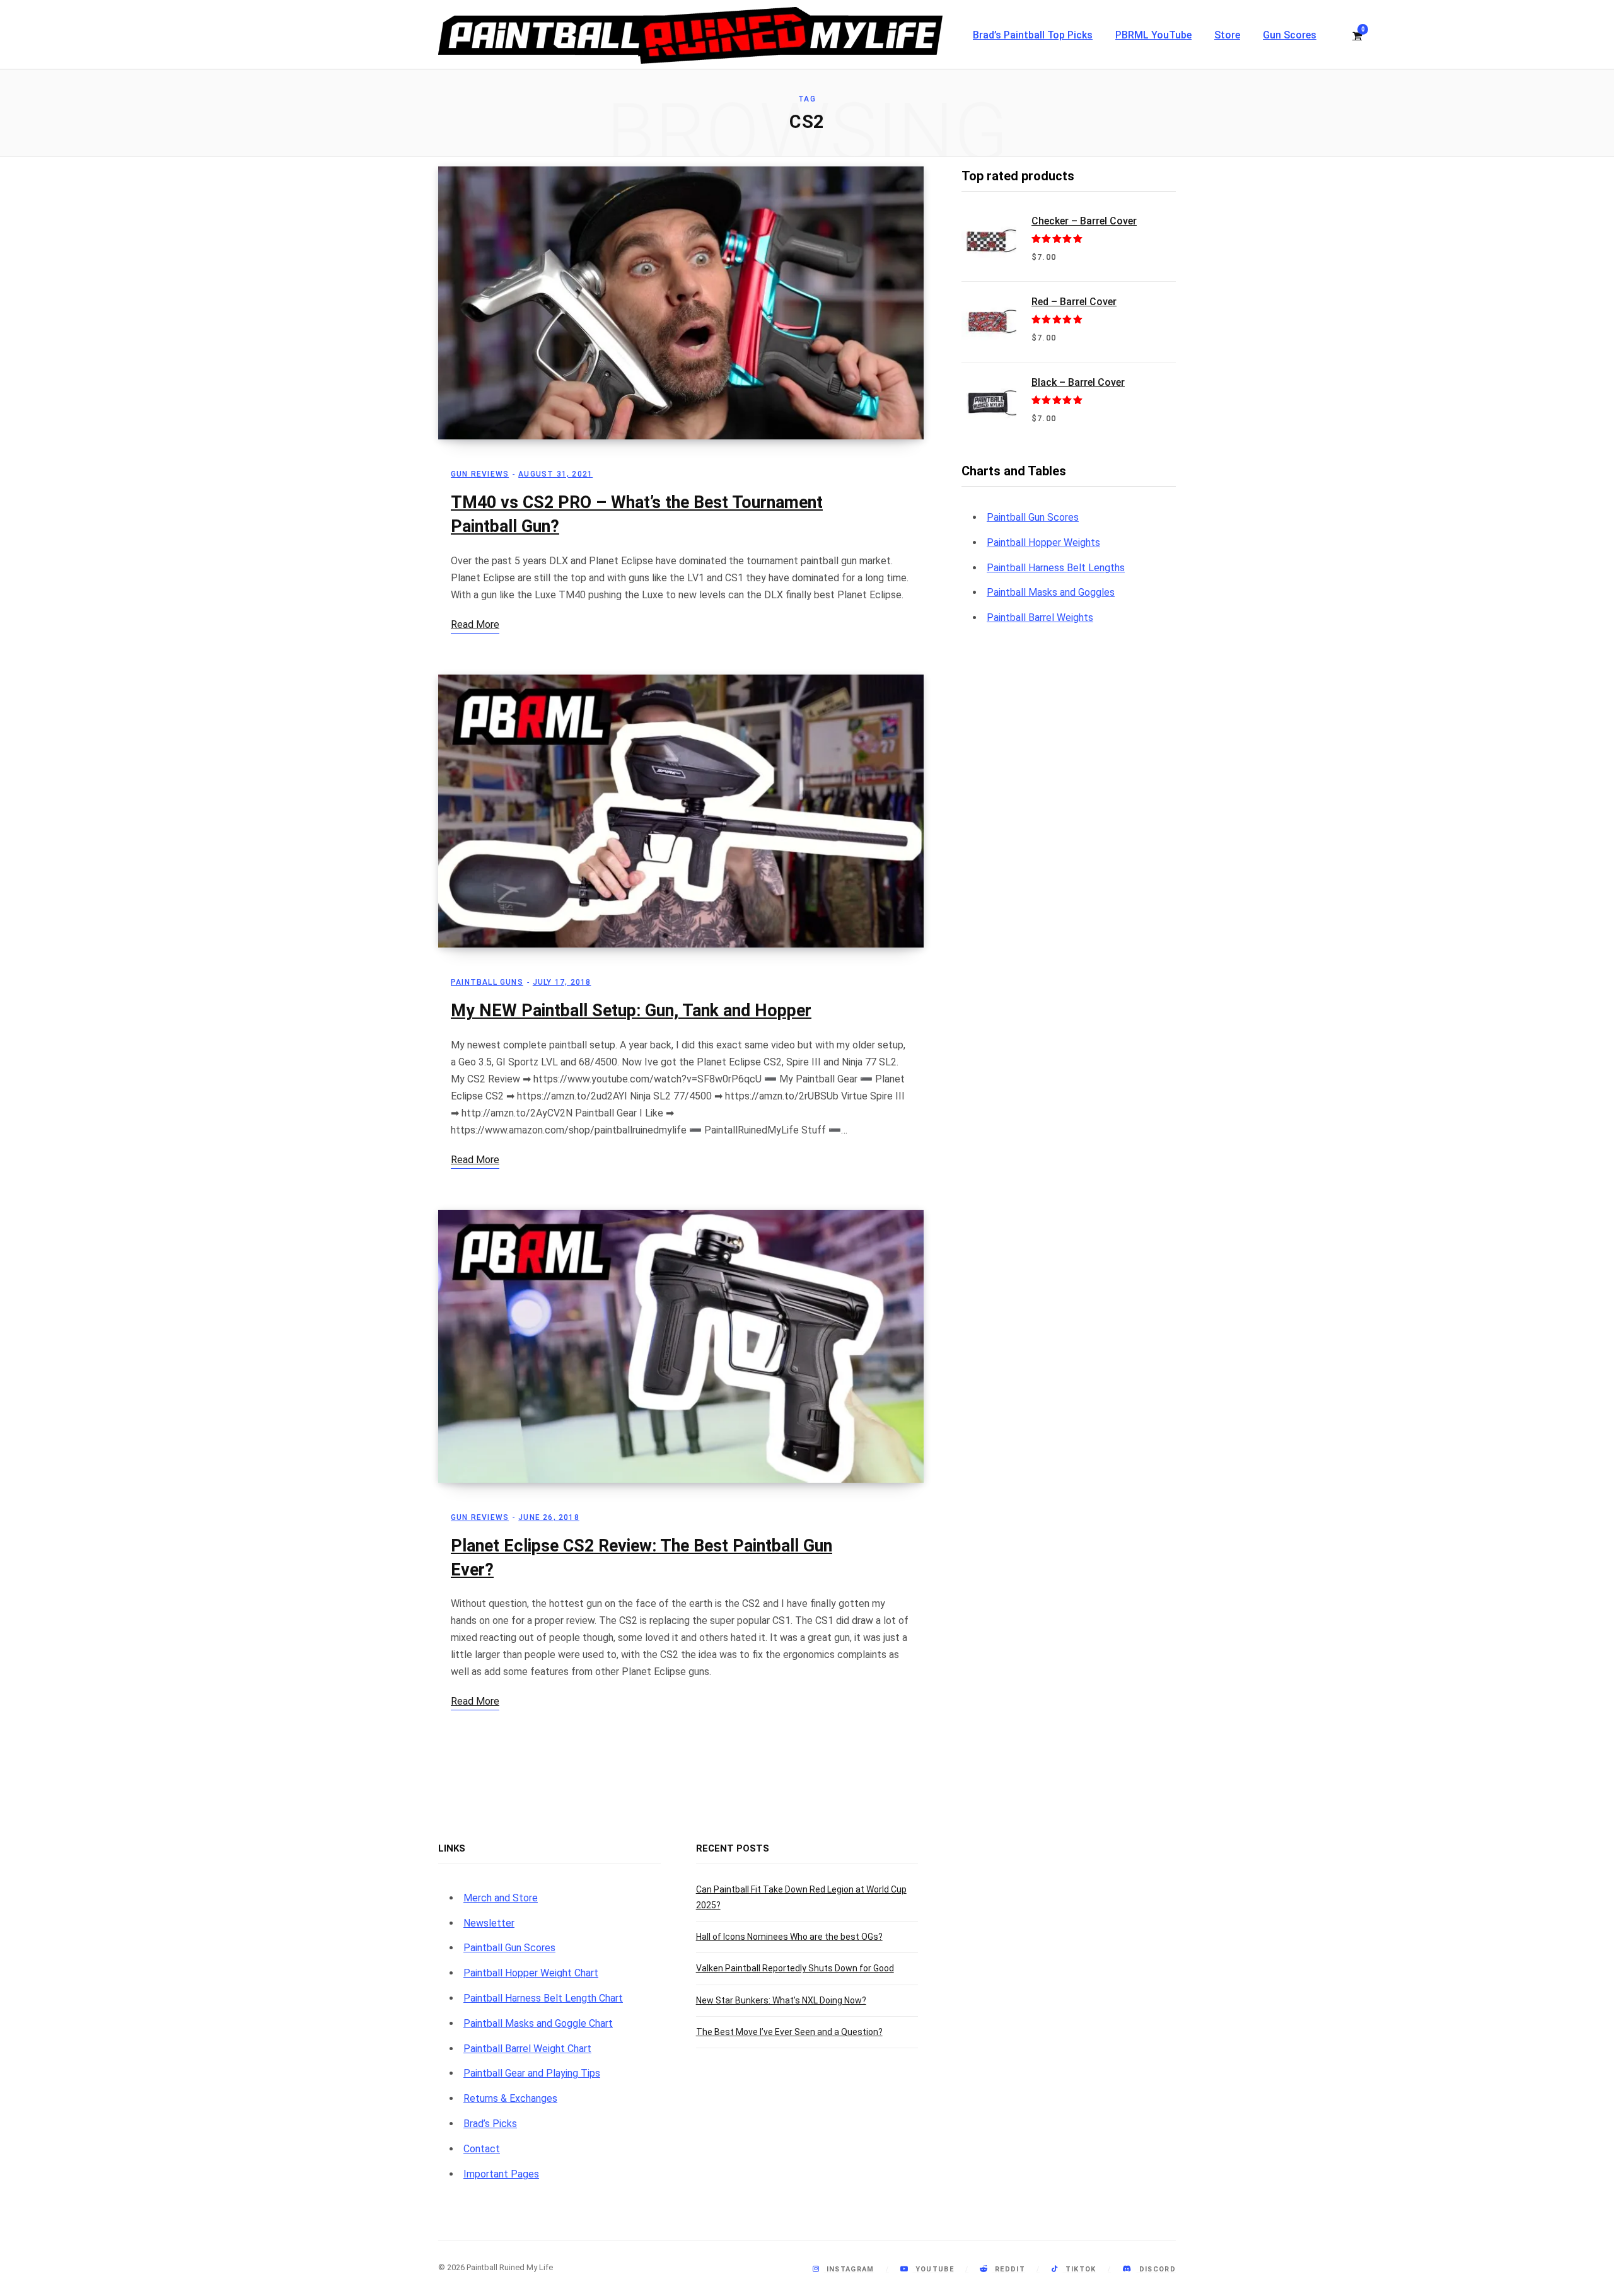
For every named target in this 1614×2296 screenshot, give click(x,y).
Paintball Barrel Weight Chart (527, 2049)
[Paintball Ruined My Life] (690, 35)
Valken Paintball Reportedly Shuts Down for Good (795, 1968)
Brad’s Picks (490, 2124)
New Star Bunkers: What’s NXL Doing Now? (781, 2000)
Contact (482, 2149)
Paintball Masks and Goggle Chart (538, 2023)
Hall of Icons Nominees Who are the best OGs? (789, 1937)
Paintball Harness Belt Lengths (1056, 568)
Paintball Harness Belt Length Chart (543, 1998)
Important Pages (501, 2174)
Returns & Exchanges (510, 2098)
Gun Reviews (480, 474)
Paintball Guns (487, 982)
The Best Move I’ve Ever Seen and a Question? (789, 2032)
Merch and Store (501, 1898)
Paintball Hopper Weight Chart (531, 1973)
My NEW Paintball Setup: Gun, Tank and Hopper (631, 1011)
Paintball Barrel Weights (1040, 617)
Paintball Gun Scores (1033, 517)
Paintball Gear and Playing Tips (532, 2073)
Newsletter (489, 1923)
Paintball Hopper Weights (1043, 542)
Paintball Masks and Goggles (1051, 592)
